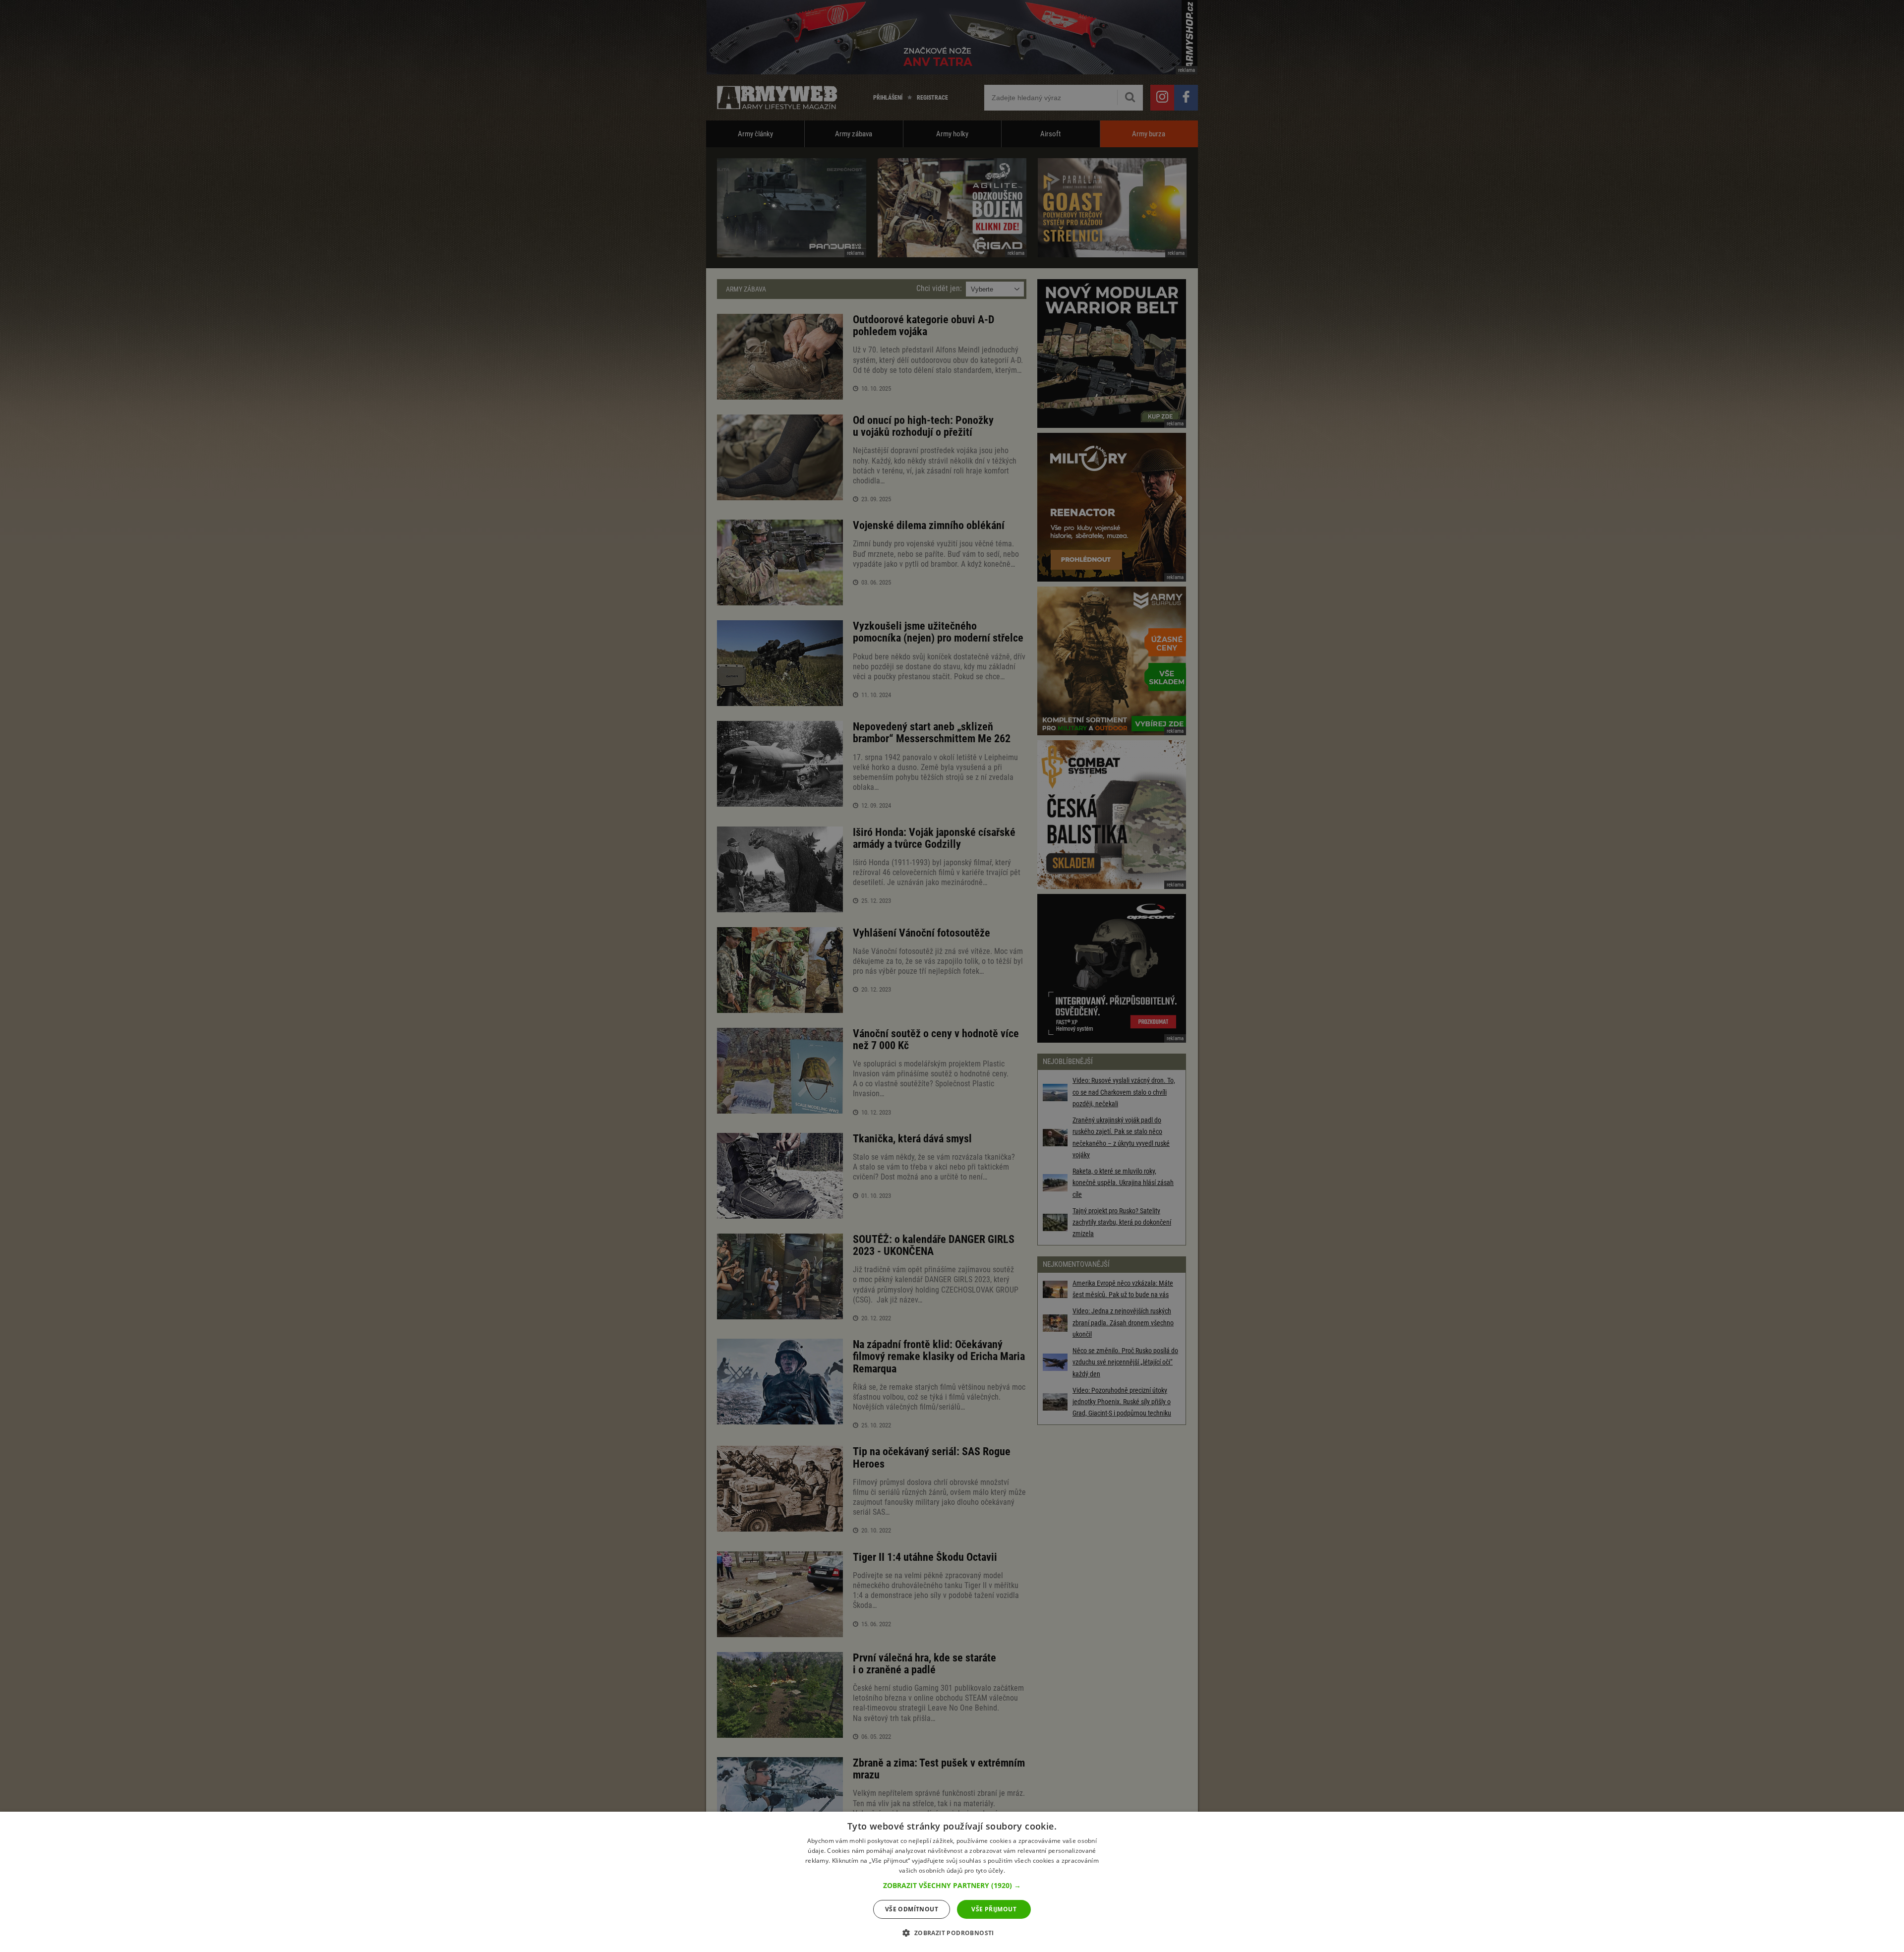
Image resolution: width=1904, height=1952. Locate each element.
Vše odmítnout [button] (912, 1909)
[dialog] (952, 1882)
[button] (952, 1886)
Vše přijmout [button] (994, 1909)
